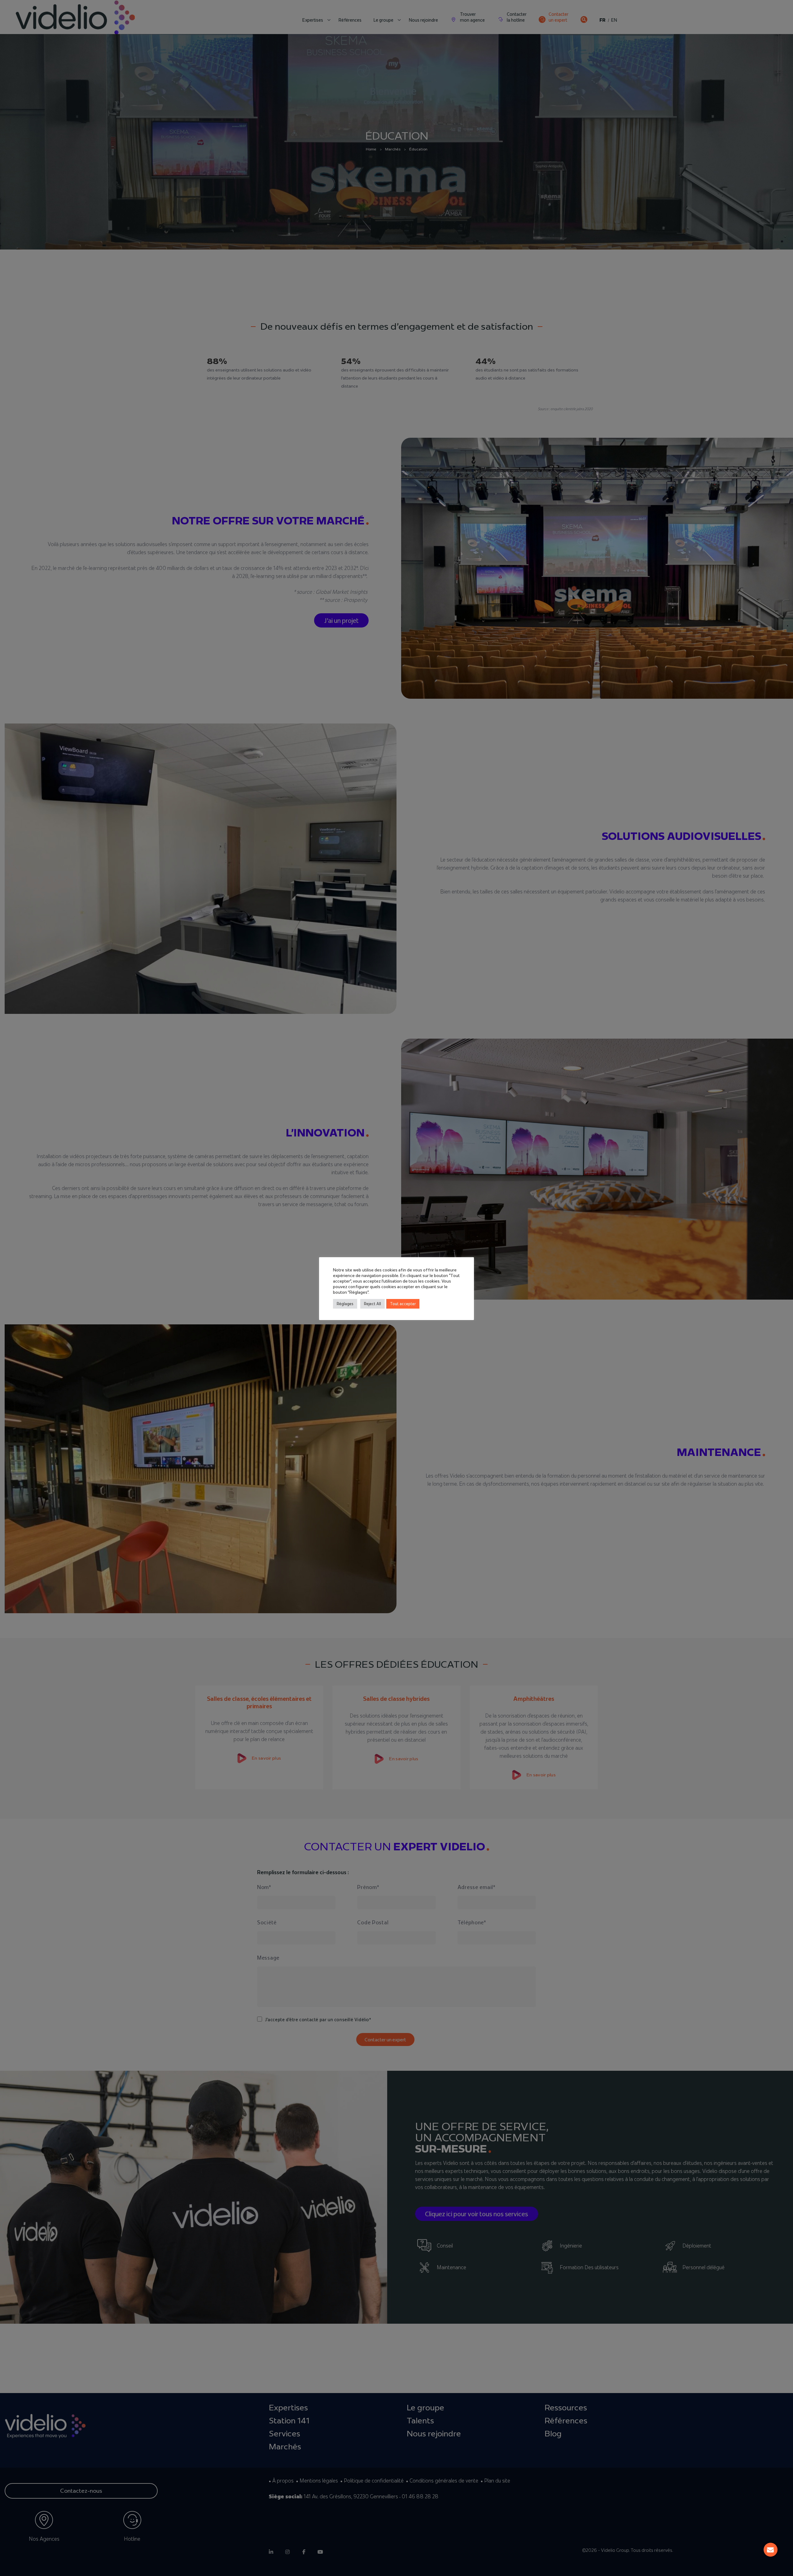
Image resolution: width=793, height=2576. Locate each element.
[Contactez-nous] (771, 2550)
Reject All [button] (372, 1304)
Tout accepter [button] (403, 1304)
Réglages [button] (345, 1304)
